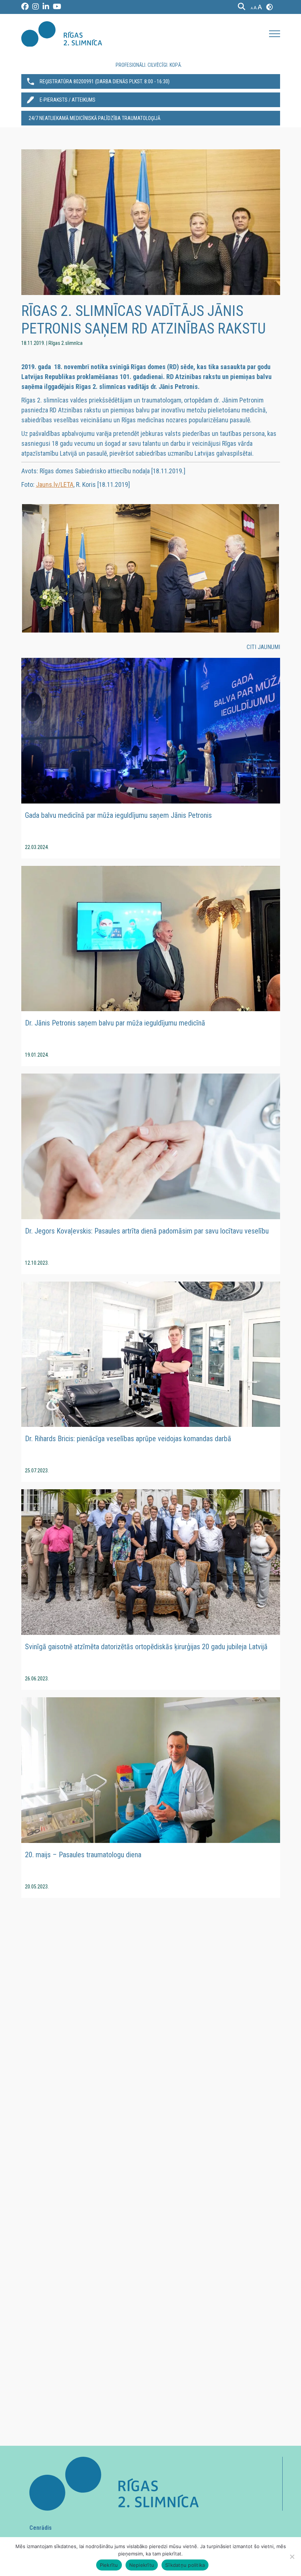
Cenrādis (41, 2528)
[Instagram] (36, 7)
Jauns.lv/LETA (55, 484)
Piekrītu (109, 2565)
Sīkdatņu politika (185, 2565)
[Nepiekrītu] (292, 2557)
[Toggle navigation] (275, 34)
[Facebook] (25, 7)
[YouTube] (57, 7)
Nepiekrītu (142, 2565)
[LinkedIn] (46, 7)
